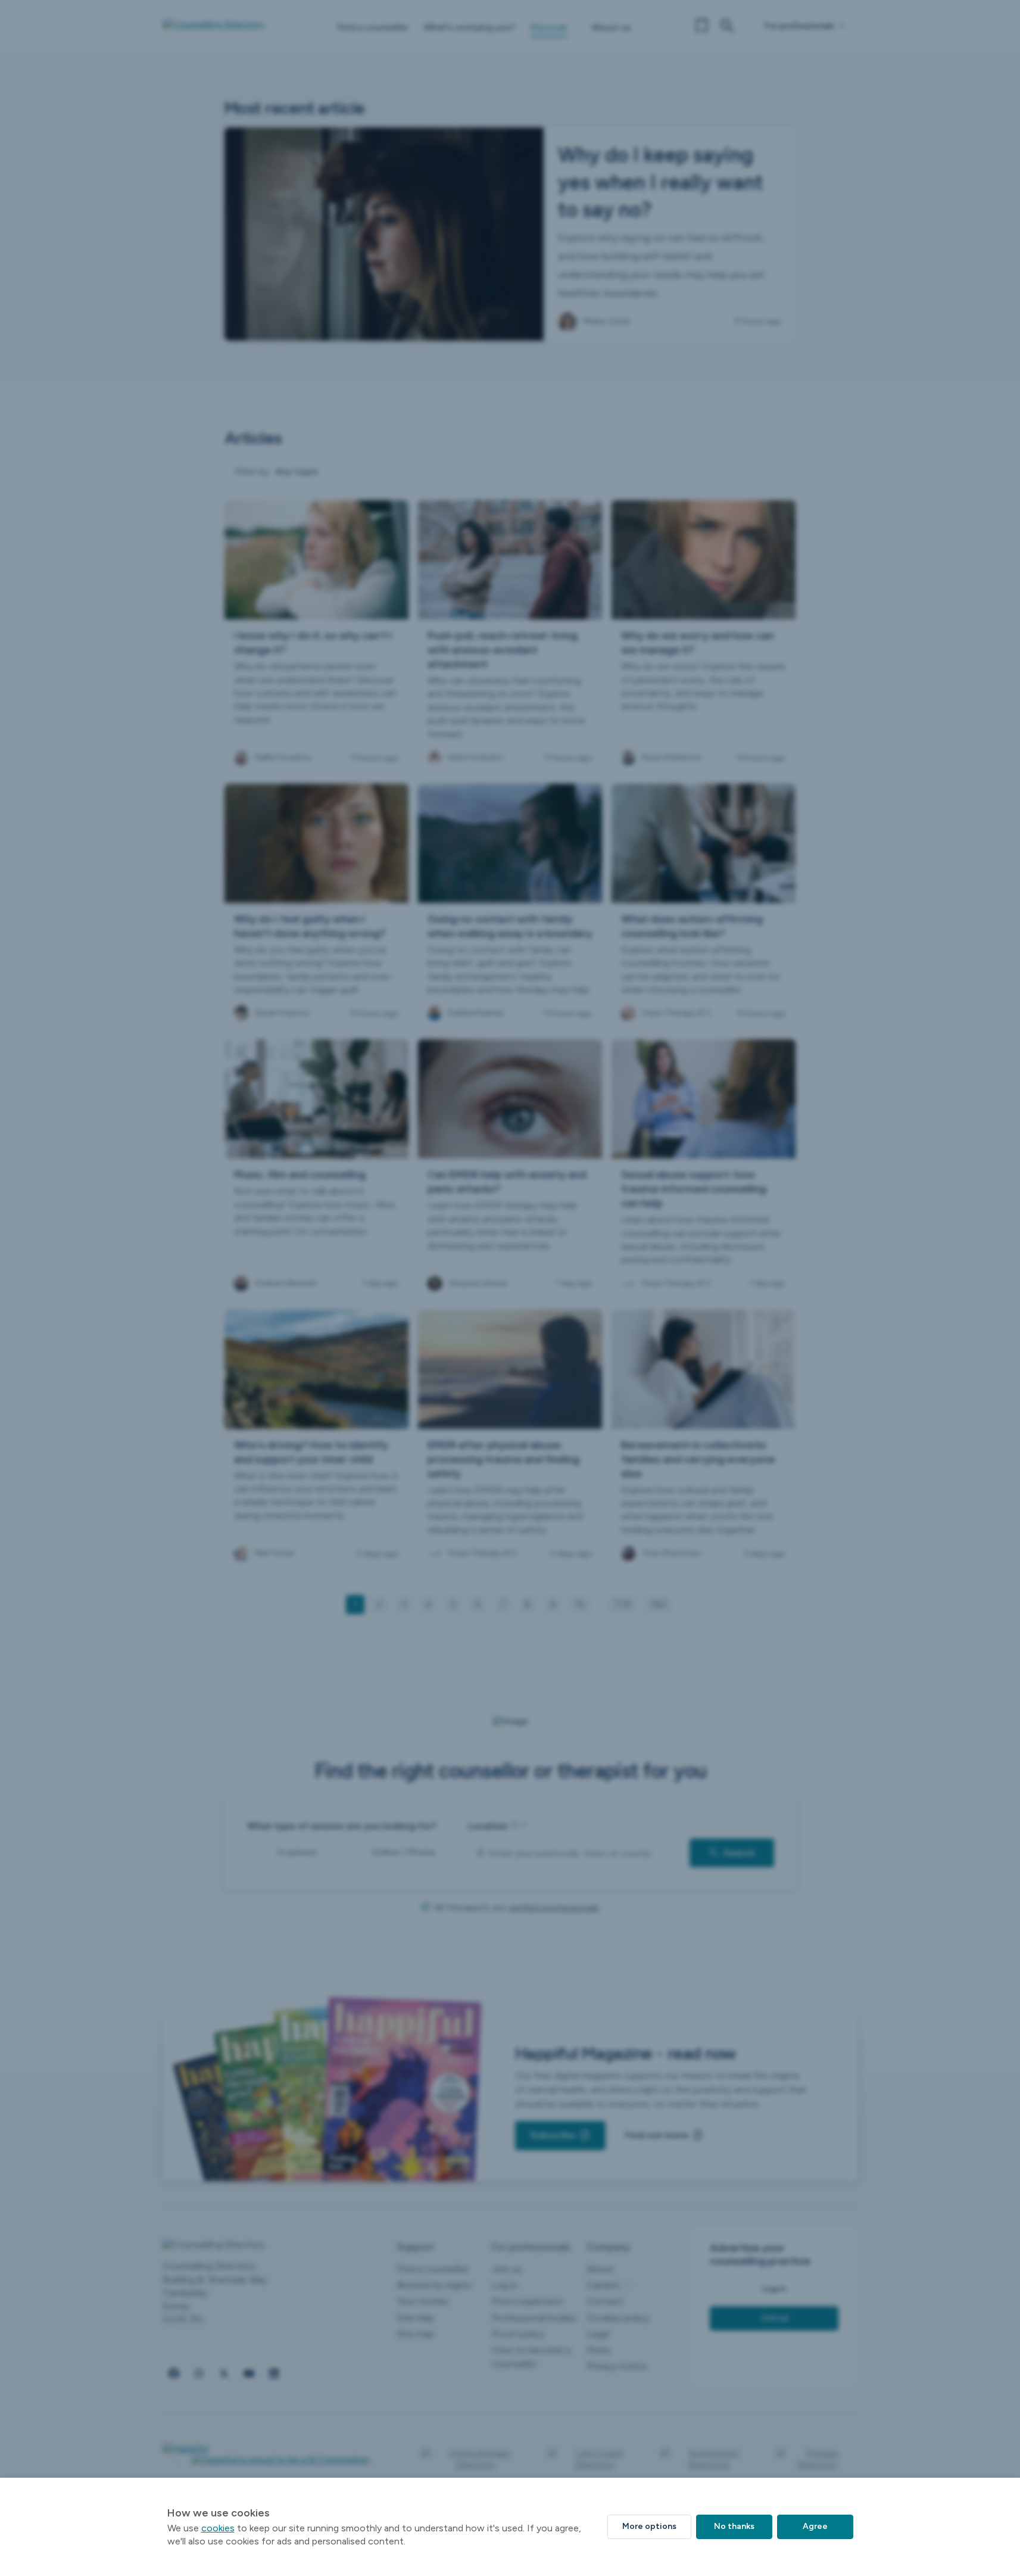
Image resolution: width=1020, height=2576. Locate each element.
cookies (218, 2528)
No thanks (734, 2526)
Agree (815, 2526)
